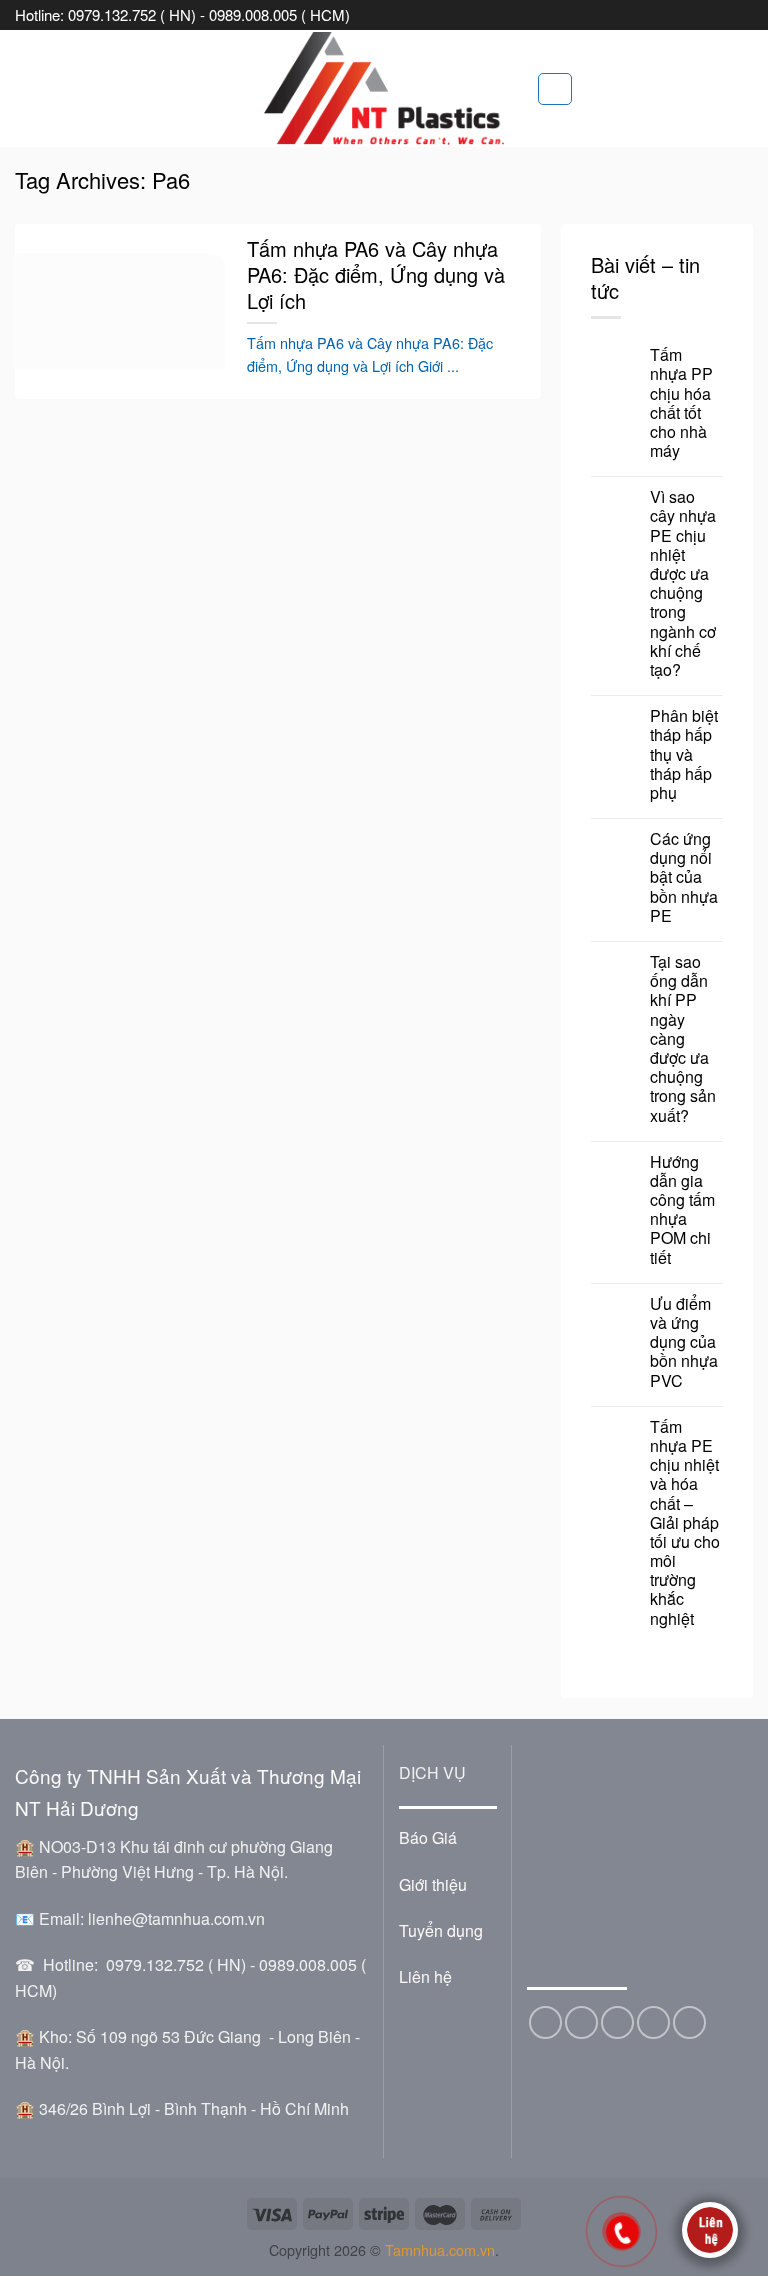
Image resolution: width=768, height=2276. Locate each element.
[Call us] (653, 2022)
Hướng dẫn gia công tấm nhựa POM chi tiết (682, 1209)
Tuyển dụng (441, 1930)
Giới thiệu (433, 1884)
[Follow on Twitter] (581, 2022)
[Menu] (27, 88)
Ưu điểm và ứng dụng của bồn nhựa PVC (684, 1342)
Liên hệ (425, 1976)
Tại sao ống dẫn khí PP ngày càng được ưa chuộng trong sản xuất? (683, 1038)
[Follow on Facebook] (545, 2022)
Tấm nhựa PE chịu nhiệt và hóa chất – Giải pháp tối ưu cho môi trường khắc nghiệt (685, 1522)
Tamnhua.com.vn (440, 2249)
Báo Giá (428, 1837)
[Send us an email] (617, 2022)
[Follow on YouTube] (689, 2022)
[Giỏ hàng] (555, 89)
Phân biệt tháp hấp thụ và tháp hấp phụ (684, 754)
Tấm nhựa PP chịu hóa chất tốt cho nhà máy (681, 402)
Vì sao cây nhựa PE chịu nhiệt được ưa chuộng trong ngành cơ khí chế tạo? (683, 583)
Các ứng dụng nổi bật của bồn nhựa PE (684, 877)
